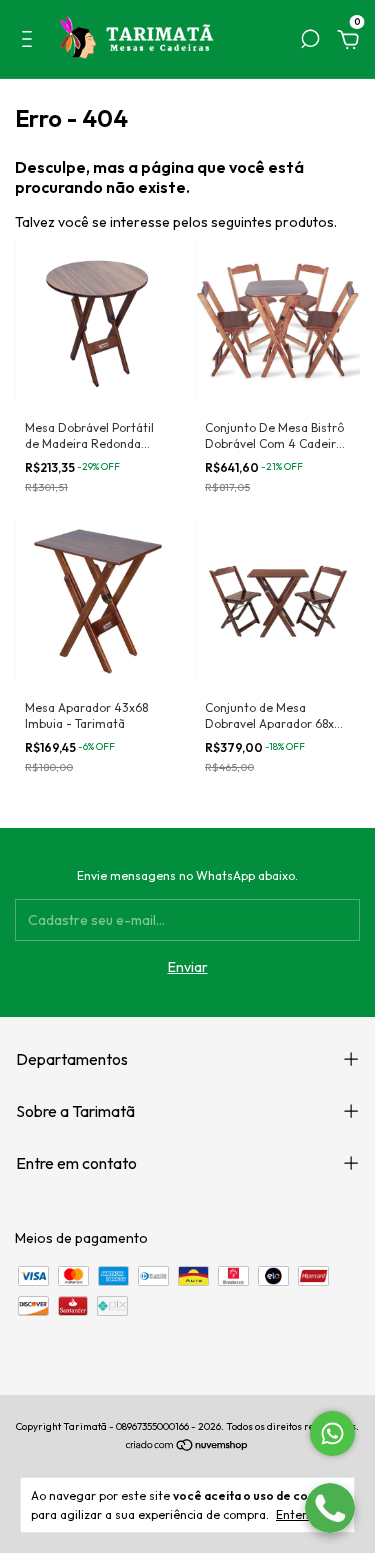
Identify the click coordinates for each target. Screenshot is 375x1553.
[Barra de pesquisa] (310, 42)
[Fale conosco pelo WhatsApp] (332, 1433)
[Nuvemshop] (187, 1447)
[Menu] (30, 42)
